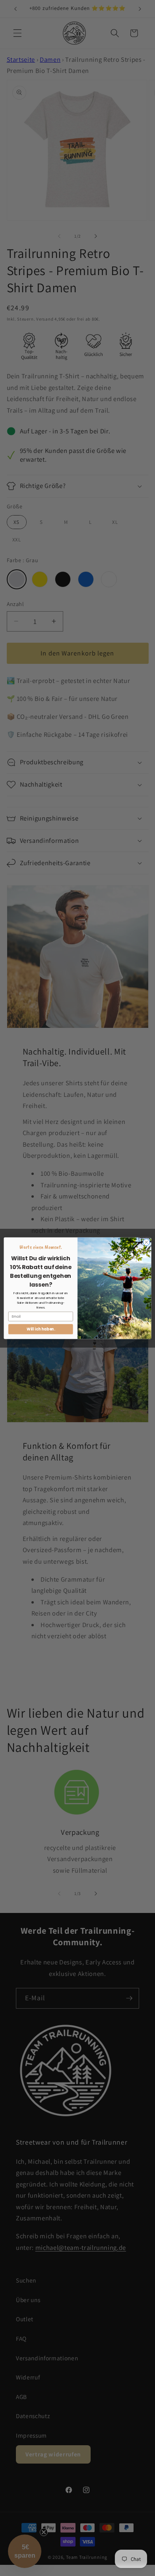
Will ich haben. (41, 1329)
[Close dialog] (146, 1242)
